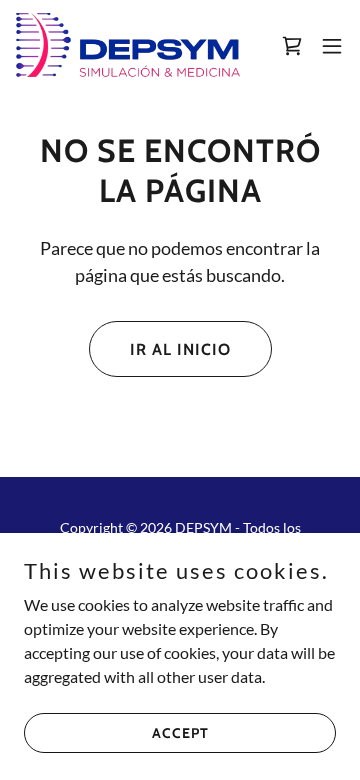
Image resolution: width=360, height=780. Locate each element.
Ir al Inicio (180, 349)
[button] (292, 46)
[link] (128, 45)
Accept (180, 732)
